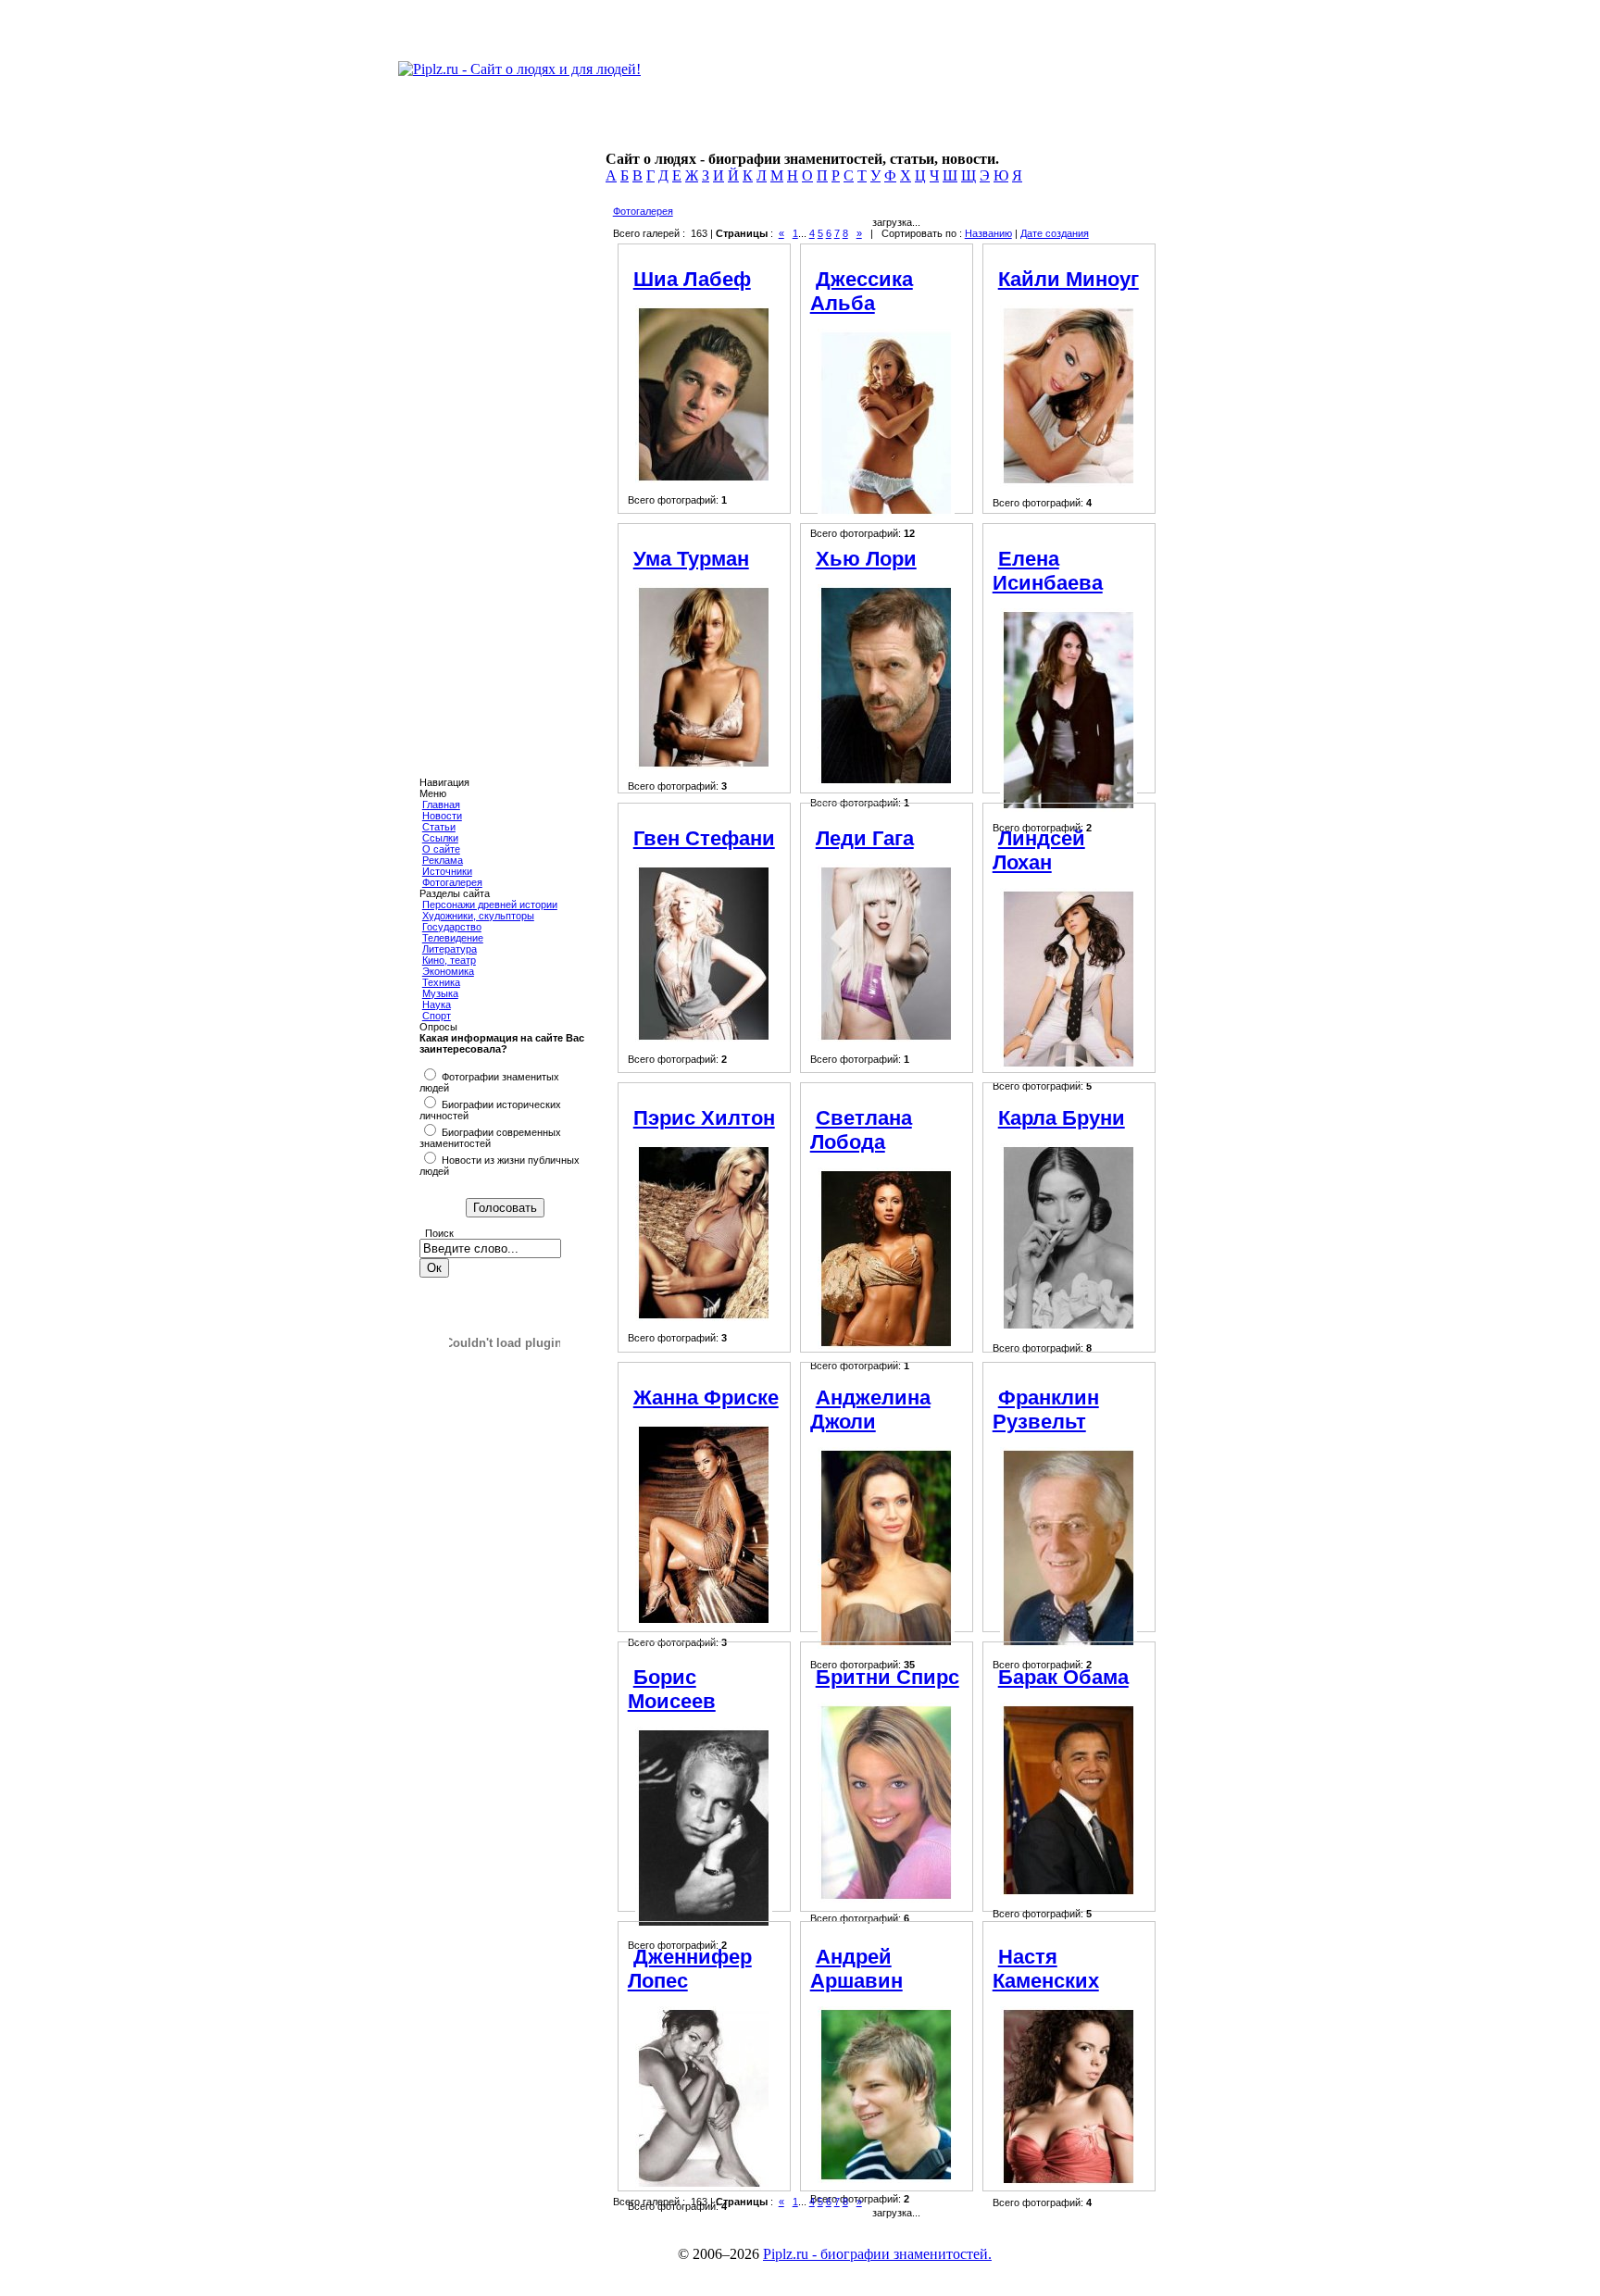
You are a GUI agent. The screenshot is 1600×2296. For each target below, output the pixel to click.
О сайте (441, 849)
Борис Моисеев (672, 1689)
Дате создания (1055, 233)
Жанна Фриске (706, 1398)
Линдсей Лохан (1039, 850)
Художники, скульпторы (478, 916)
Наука (437, 1004)
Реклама (443, 860)
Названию (988, 233)
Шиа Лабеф (692, 279)
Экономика (448, 971)
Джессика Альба (862, 291)
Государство (452, 927)
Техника (441, 982)
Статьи (439, 827)
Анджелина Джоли (870, 1410)
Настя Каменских (1046, 1969)
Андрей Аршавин (856, 1969)
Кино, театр (449, 960)
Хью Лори (866, 559)
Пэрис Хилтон (704, 1118)
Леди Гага (865, 838)
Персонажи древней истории (490, 905)
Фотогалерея (452, 882)
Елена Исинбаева (1048, 571)
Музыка (440, 993)
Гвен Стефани (704, 838)
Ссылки (440, 838)
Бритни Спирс (887, 1677)
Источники (447, 871)
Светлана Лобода (861, 1130)
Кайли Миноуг (1069, 279)
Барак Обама (1063, 1677)
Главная (441, 805)
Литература (450, 949)
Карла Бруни (1062, 1118)
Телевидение (453, 938)
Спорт (437, 1016)
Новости (442, 816)
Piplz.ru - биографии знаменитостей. (877, 2254)
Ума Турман (691, 559)
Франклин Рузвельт (1046, 1410)
